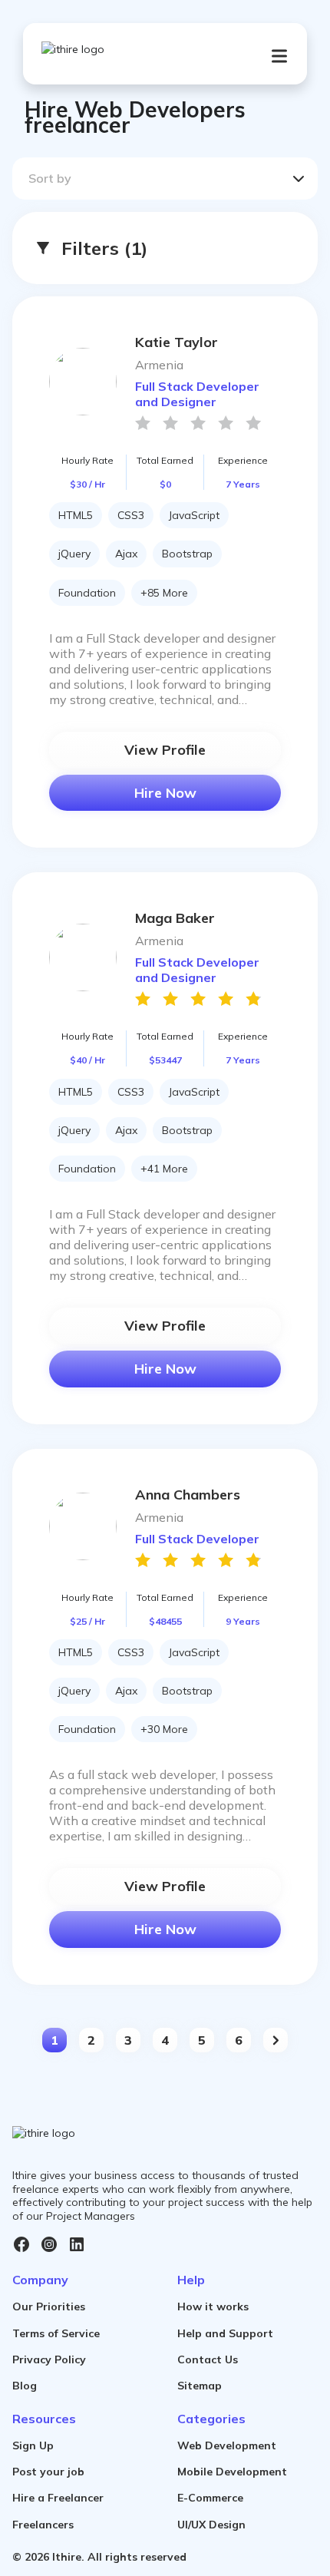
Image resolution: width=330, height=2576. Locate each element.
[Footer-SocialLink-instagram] (49, 2244)
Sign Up (33, 2445)
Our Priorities (49, 2306)
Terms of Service (56, 2333)
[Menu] (279, 56)
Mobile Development (232, 2472)
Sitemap (200, 2386)
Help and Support (225, 2333)
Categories (211, 2419)
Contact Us (208, 2359)
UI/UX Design (211, 2525)
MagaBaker (175, 918)
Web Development (227, 2445)
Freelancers (43, 2525)
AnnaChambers (188, 1495)
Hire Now (165, 793)
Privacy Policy (49, 2359)
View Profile (165, 750)
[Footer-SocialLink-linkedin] (77, 2244)
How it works (213, 2306)
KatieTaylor (177, 342)
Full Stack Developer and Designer (197, 394)
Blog (25, 2386)
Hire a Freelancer (58, 2498)
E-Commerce (210, 2498)
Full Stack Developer (197, 1539)
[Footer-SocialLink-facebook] (21, 2244)
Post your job (48, 2472)
